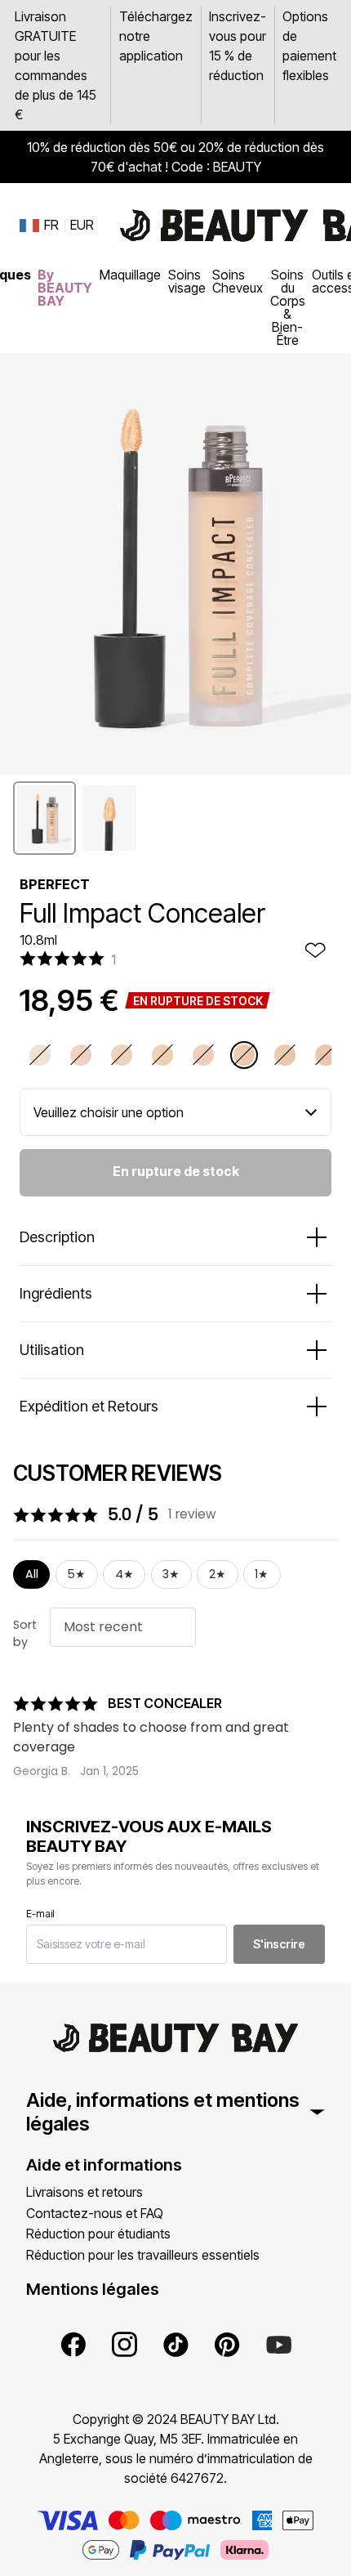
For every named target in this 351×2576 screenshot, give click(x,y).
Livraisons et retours (84, 2192)
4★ (124, 1574)
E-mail (40, 1914)
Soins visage (187, 281)
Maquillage (130, 275)
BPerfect (55, 884)
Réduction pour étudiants (98, 2234)
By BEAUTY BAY (65, 288)
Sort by (25, 1634)
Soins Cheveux (238, 281)
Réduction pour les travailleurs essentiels (143, 2255)
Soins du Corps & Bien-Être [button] (288, 307)
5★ (76, 1574)
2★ (218, 1574)
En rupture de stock (176, 1171)
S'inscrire (279, 1944)
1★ (262, 1574)
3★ (171, 1574)
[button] (44, 818)
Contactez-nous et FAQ (95, 2213)
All (32, 1574)
